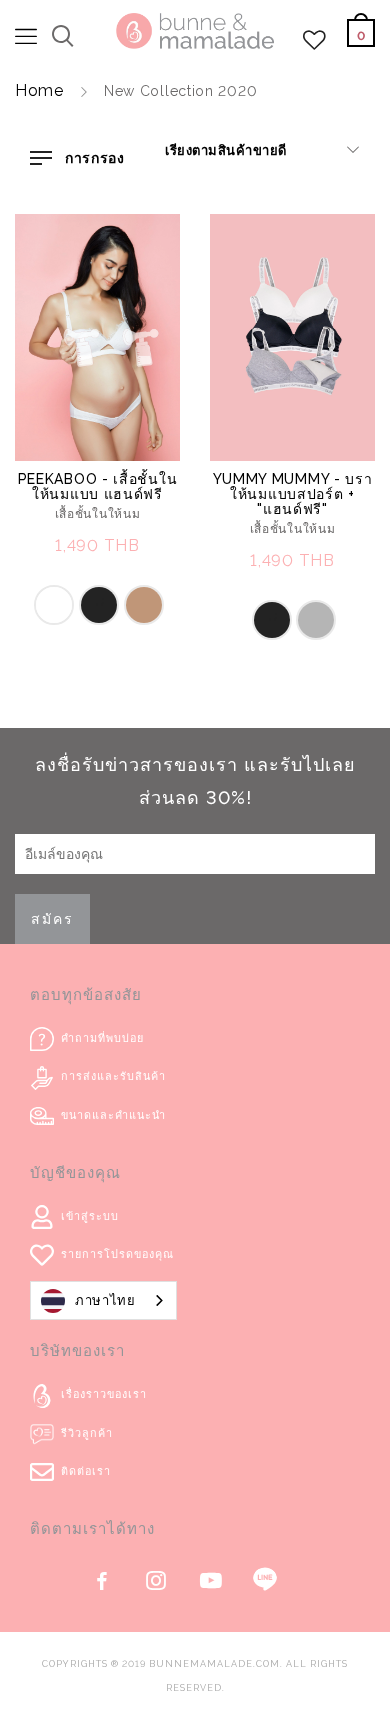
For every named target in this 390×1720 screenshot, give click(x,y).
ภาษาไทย (105, 1300)
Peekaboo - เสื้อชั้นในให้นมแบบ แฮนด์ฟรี (98, 486)
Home (39, 90)
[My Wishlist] (315, 45)
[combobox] (103, 1300)
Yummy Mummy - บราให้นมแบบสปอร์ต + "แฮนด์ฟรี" (293, 494)
